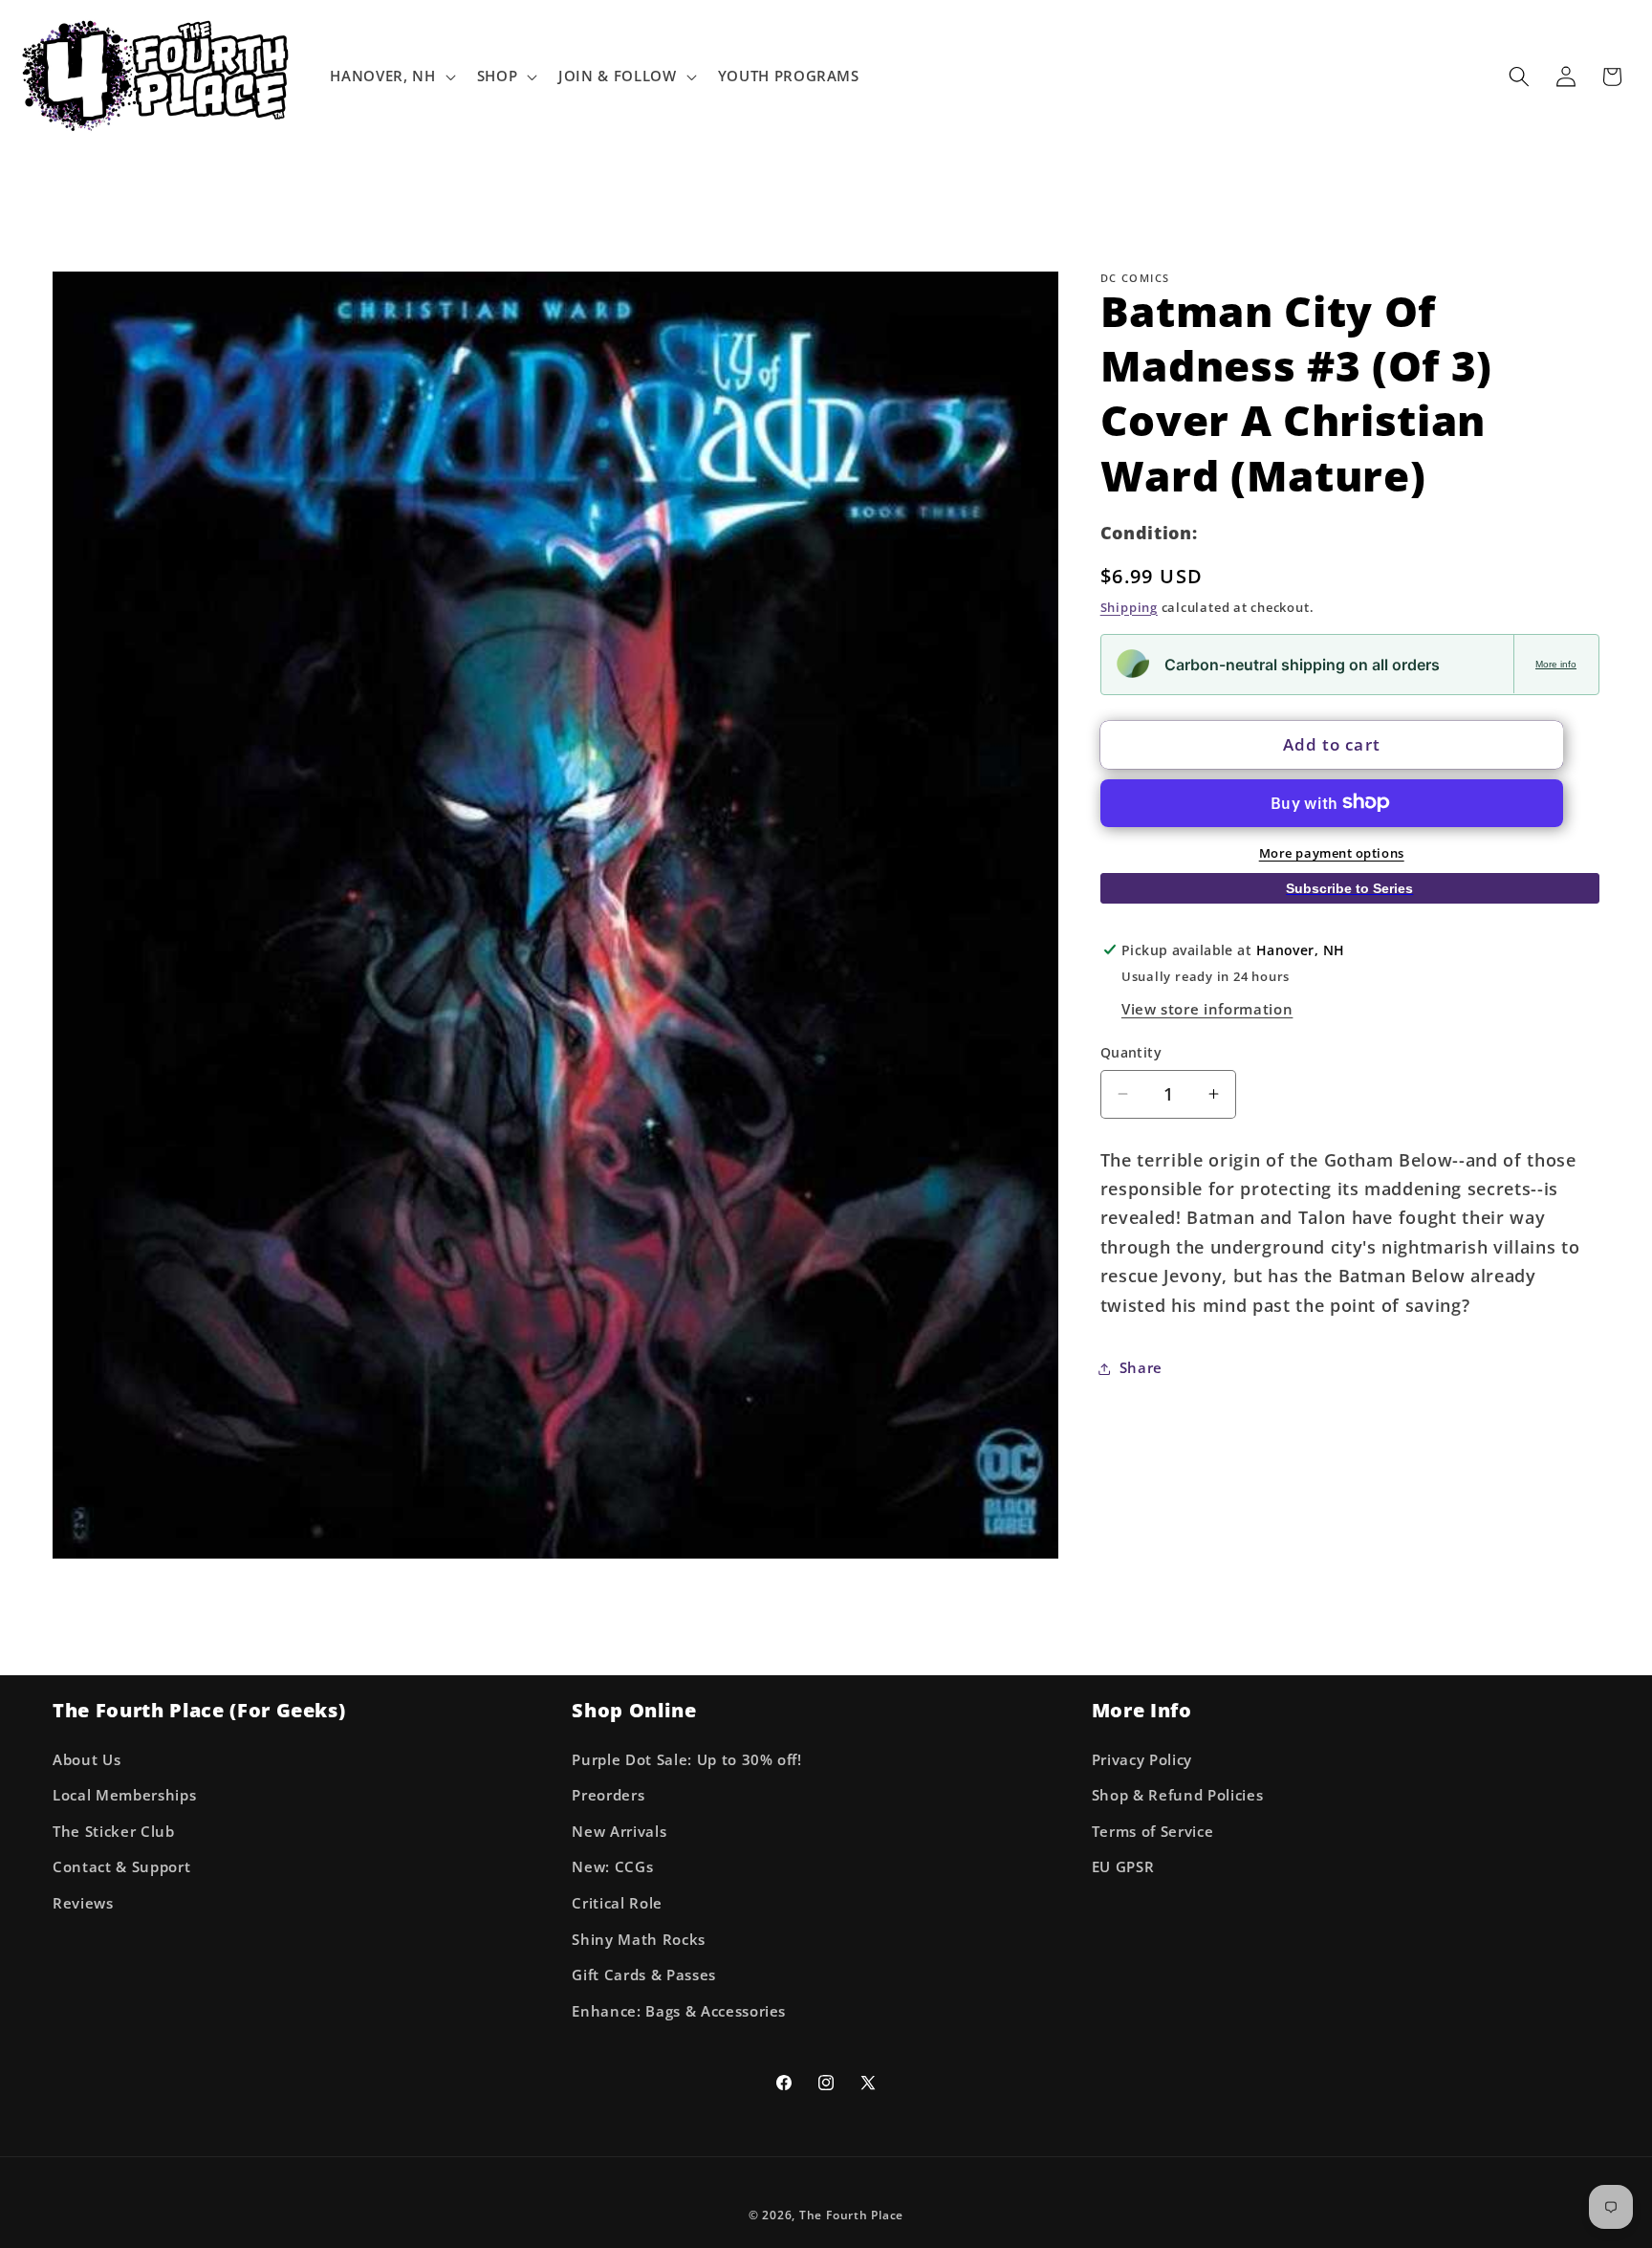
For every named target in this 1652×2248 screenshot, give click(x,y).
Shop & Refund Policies (1178, 1795)
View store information (1207, 1009)
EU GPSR (1123, 1868)
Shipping (1129, 606)
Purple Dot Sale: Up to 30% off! (686, 1760)
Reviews (83, 1903)
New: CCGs (612, 1868)
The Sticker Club (114, 1832)
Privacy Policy (1142, 1760)
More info (1556, 663)
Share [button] (1141, 1368)
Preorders (608, 1795)
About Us (87, 1760)
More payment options (1332, 852)
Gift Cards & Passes (644, 1975)
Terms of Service (1153, 1832)
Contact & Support (121, 1868)
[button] (391, 76)
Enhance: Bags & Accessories (679, 2011)
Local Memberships (124, 1795)
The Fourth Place (851, 2215)
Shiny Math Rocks (639, 1940)
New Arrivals (619, 1832)
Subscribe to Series (1349, 888)
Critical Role (617, 1903)
